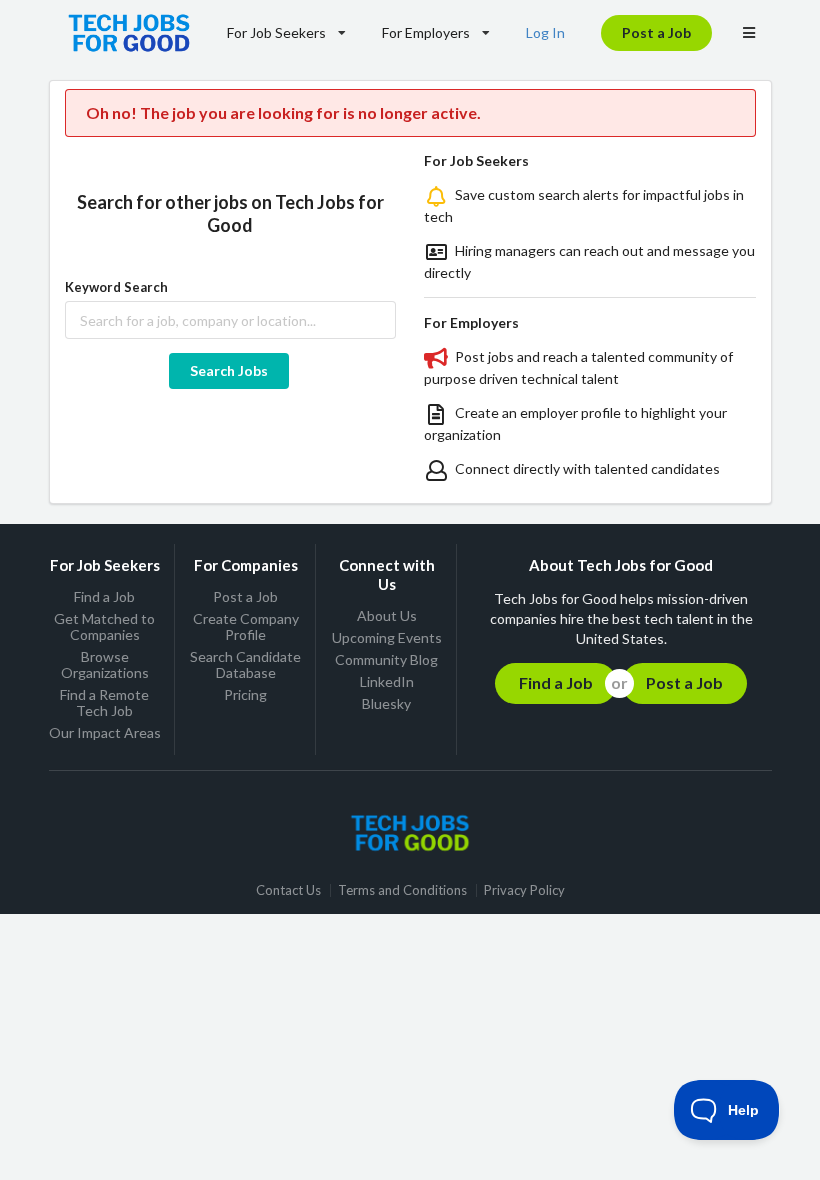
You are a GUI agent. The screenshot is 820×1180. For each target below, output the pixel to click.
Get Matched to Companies (104, 626)
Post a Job (656, 32)
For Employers (426, 32)
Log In (545, 32)
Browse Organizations (105, 664)
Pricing (245, 694)
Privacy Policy (524, 890)
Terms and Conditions (402, 890)
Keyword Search (116, 287)
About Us (387, 616)
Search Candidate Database (245, 664)
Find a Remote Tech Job (104, 702)
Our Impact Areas (105, 732)
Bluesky (386, 703)
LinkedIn (387, 681)
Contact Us (288, 890)
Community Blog (386, 659)
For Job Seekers (276, 32)
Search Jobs (229, 370)
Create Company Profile (246, 626)
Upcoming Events (387, 637)
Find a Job (104, 597)
